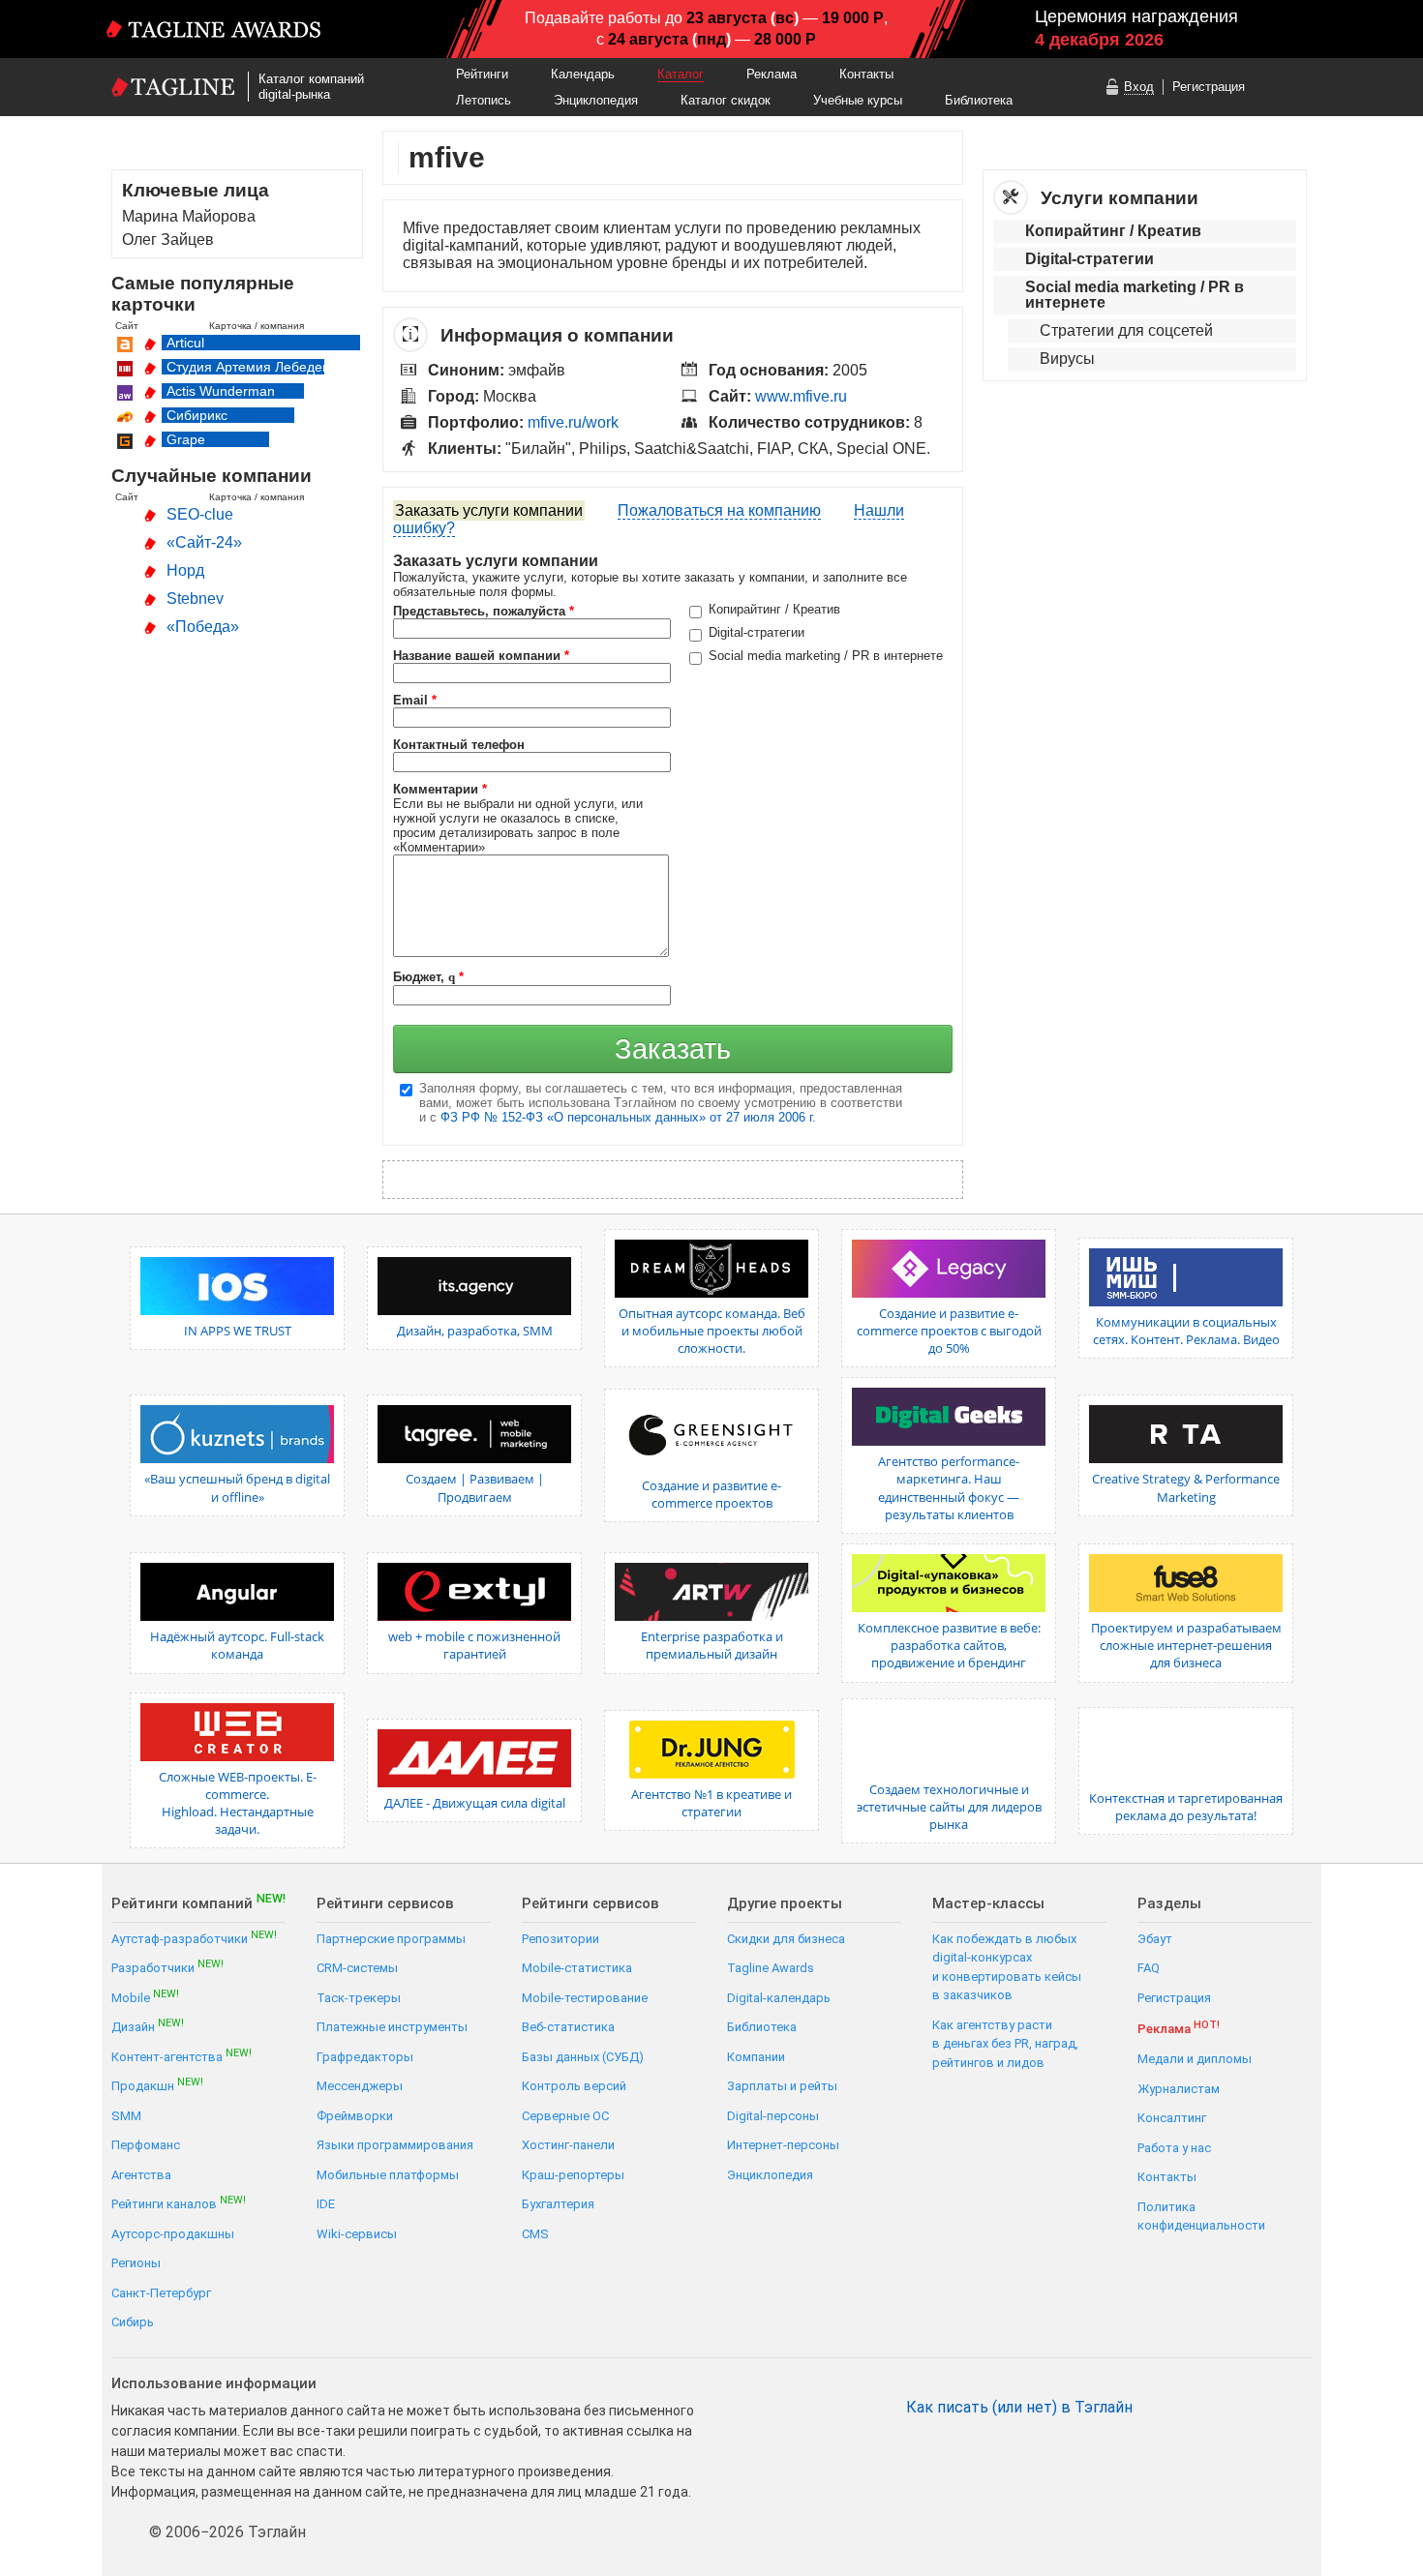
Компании (756, 2057)
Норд (185, 570)
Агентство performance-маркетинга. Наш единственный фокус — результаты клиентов (949, 1488)
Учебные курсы (858, 100)
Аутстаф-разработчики (194, 1938)
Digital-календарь (779, 1998)
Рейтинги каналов (179, 2203)
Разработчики (167, 1967)
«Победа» (203, 627)
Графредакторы (365, 2057)
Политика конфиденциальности (1201, 2217)
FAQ (1149, 1968)
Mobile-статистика (577, 1968)
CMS (535, 2234)
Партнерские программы (391, 1939)
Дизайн (148, 2026)
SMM (126, 2116)
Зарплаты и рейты (782, 2086)
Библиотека (979, 100)
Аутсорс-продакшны (173, 2234)
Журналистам (1179, 2089)
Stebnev (195, 599)
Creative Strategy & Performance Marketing (1186, 1487)
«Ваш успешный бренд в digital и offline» (237, 1487)
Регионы (136, 2263)
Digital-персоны (773, 2116)
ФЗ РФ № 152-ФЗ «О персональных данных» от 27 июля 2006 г (626, 1117)
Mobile (145, 1997)
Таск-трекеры (359, 1998)
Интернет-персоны (783, 2145)
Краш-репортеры (573, 2175)
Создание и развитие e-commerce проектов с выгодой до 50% (949, 1331)
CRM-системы (357, 1968)
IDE (326, 2204)
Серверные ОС (565, 2116)
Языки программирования (395, 2145)
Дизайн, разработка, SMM (475, 1331)
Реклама (772, 74)
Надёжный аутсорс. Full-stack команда (237, 1645)
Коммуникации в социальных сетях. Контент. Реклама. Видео (1186, 1331)
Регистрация (1209, 87)
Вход (1139, 87)
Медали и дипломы (1195, 2059)
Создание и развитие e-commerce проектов (711, 1494)
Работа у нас (1174, 2148)
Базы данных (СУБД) (583, 2057)
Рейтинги (482, 74)
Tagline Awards (771, 1968)
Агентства (141, 2175)
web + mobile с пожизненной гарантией (474, 1645)
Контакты (866, 74)
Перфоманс (146, 2145)
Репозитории (560, 1939)
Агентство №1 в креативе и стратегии (711, 1803)
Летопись (484, 100)
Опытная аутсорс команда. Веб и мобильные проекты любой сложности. (712, 1331)
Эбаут (1155, 1939)
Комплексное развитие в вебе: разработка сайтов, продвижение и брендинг (949, 1645)
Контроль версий (574, 2086)
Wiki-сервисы (357, 2234)
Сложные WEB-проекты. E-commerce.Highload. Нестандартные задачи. (238, 1803)
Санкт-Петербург (161, 2293)
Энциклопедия (596, 100)
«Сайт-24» (204, 542)
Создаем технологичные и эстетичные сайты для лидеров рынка (949, 1807)
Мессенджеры (360, 2086)
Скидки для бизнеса (786, 1939)
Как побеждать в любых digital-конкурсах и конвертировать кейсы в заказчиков (1007, 1967)
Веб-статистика (568, 2027)
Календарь (583, 74)
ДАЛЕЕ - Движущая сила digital (475, 1803)
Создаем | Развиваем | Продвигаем (475, 1487)
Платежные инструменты (392, 2027)
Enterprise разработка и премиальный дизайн (712, 1645)
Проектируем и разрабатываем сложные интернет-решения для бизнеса (1186, 1645)
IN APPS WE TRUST (238, 1331)
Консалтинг (1172, 2118)
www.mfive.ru (801, 396)
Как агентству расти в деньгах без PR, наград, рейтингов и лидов (1005, 2044)
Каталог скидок (726, 100)
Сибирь (133, 2322)
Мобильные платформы (388, 2175)
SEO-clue (200, 514)
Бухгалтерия (558, 2204)
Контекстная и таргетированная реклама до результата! (1186, 1807)
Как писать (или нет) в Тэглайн (1019, 2408)
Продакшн (157, 2085)
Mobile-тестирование (585, 1998)
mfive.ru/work (573, 422)
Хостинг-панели (568, 2145)
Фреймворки (355, 2116)
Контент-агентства (182, 2056)
